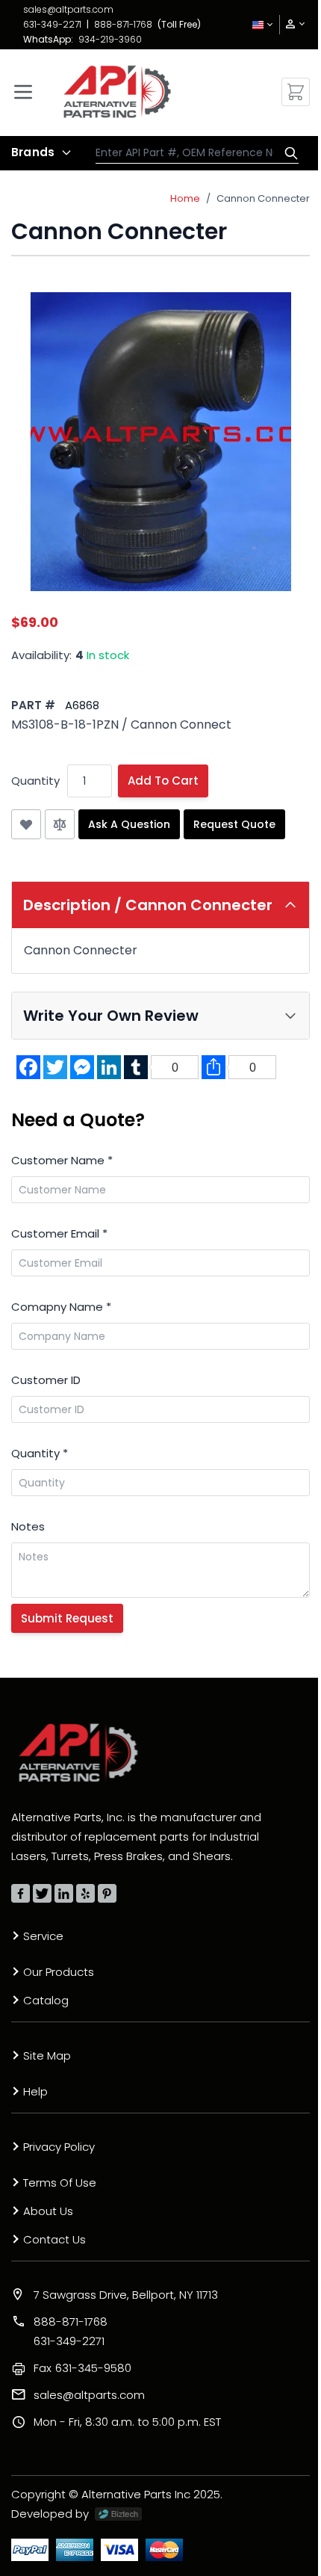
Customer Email (59, 1233)
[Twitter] (42, 1893)
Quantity (35, 781)
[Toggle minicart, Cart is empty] (296, 92)
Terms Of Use (60, 2183)
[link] (290, 24)
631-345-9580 (82, 2368)
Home (185, 198)
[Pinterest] (107, 1893)
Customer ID (46, 1380)
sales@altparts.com (68, 9)
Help (35, 2091)
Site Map (47, 2055)
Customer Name (62, 1160)
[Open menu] (23, 92)
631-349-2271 (52, 24)
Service (43, 1936)
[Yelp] (85, 1893)
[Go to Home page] (117, 92)
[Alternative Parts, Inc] (78, 1752)
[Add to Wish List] (26, 824)
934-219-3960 (110, 39)
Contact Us (54, 2239)
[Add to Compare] (60, 824)
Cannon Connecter (263, 198)
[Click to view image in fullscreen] (160, 442)
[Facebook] (21, 1893)
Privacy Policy (59, 2147)
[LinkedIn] (64, 1893)
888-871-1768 (123, 24)
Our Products (59, 1972)
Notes (28, 1526)
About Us (48, 2211)
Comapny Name (61, 1307)
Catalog (46, 2000)
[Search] (287, 153)
